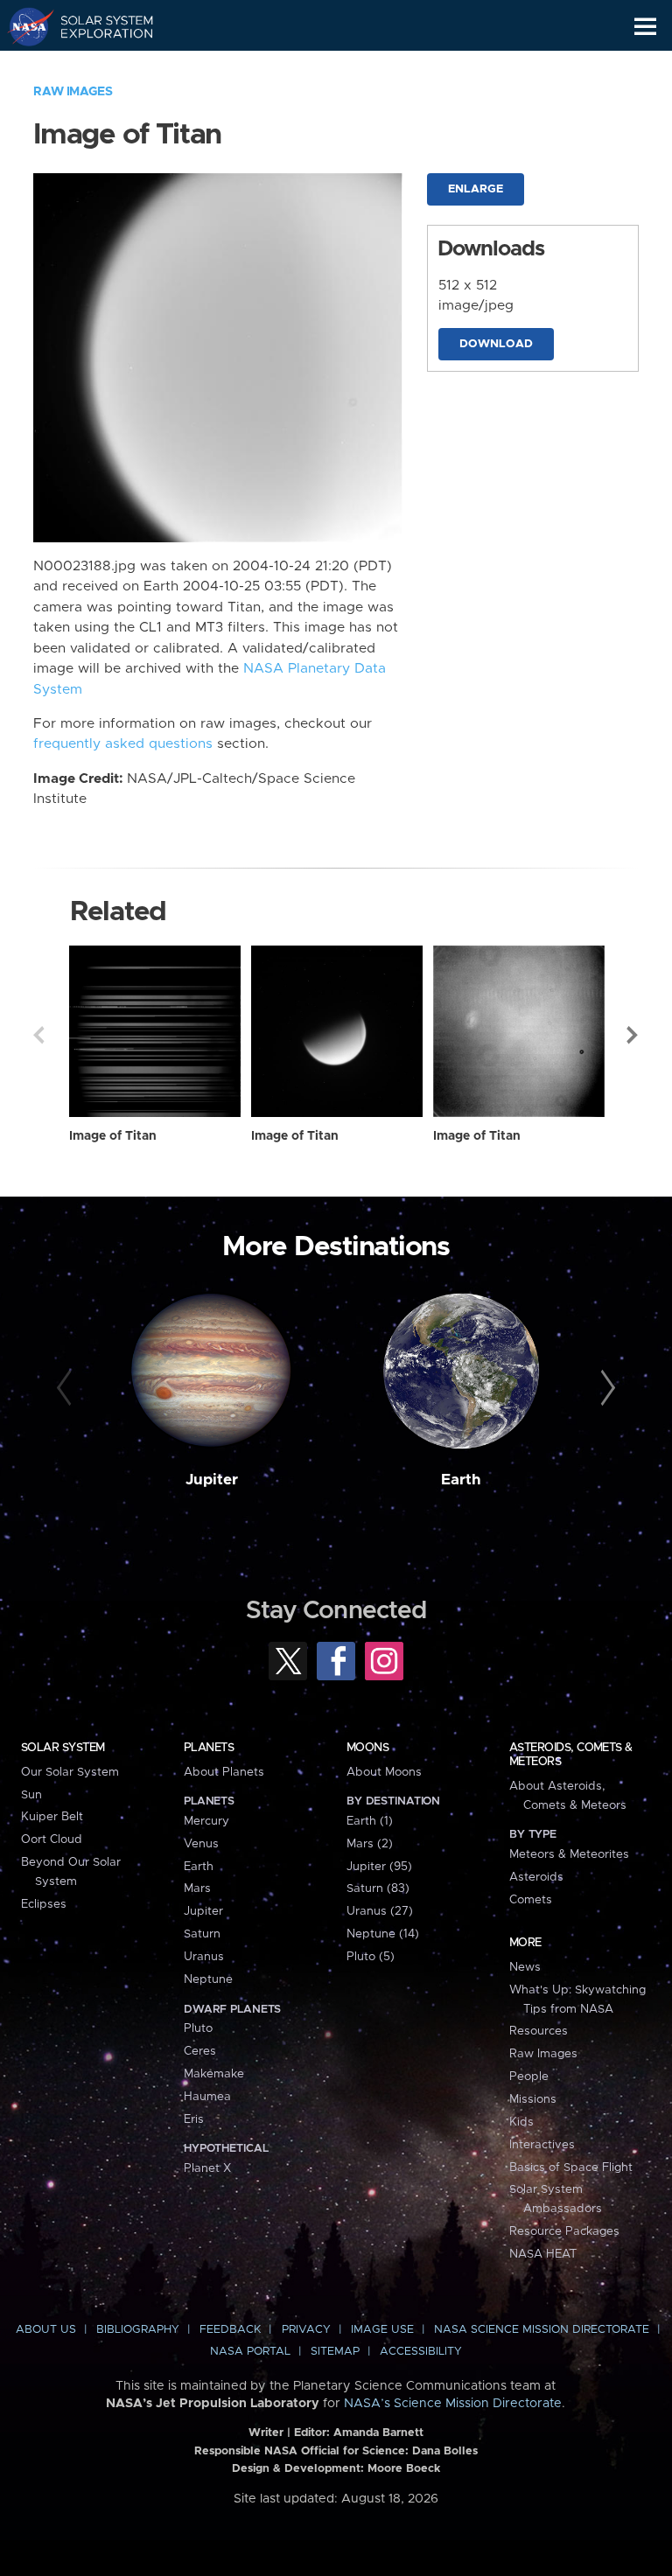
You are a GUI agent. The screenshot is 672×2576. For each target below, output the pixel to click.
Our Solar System (70, 1772)
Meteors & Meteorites (569, 1854)
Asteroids (536, 1877)
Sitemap (335, 2352)
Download (496, 344)
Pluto (198, 2028)
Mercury (206, 1821)
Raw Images (73, 92)
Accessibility (421, 2352)
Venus (201, 1844)
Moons (367, 1748)
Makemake (214, 2074)
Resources (539, 2031)
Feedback (230, 2330)
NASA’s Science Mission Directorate (453, 2404)
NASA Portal (250, 2352)
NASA (23, 26)
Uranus (204, 1957)
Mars (197, 1888)
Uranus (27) (380, 1911)
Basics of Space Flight (571, 2168)
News (525, 1967)
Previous (38, 1035)
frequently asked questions (123, 744)
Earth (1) (370, 1821)
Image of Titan (113, 1136)
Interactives (542, 2145)
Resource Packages (564, 2231)
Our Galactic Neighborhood (97, 66)
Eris (194, 2119)
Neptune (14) (383, 1934)
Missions (533, 2099)
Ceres (200, 2051)
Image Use (382, 2330)
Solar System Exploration (97, 26)
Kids (521, 2122)
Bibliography (138, 2330)
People (529, 2077)
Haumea (207, 2097)
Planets (209, 1748)
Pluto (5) (371, 1957)
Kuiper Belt (52, 1817)
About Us (46, 2330)
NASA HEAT (543, 2254)
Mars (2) (370, 1844)
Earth (461, 1480)
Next (633, 1035)
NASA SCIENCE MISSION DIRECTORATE (542, 2330)
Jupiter (212, 1480)
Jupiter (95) (379, 1867)
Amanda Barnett (378, 2433)
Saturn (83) (378, 1888)
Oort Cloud (52, 1840)
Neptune (208, 1979)
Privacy (306, 2330)
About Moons (384, 1772)
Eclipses (44, 1904)
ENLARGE (476, 189)
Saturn (202, 1934)
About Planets (224, 1772)
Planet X (207, 2168)
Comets (531, 1900)
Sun (31, 1795)
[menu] (645, 27)
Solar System (63, 1748)
